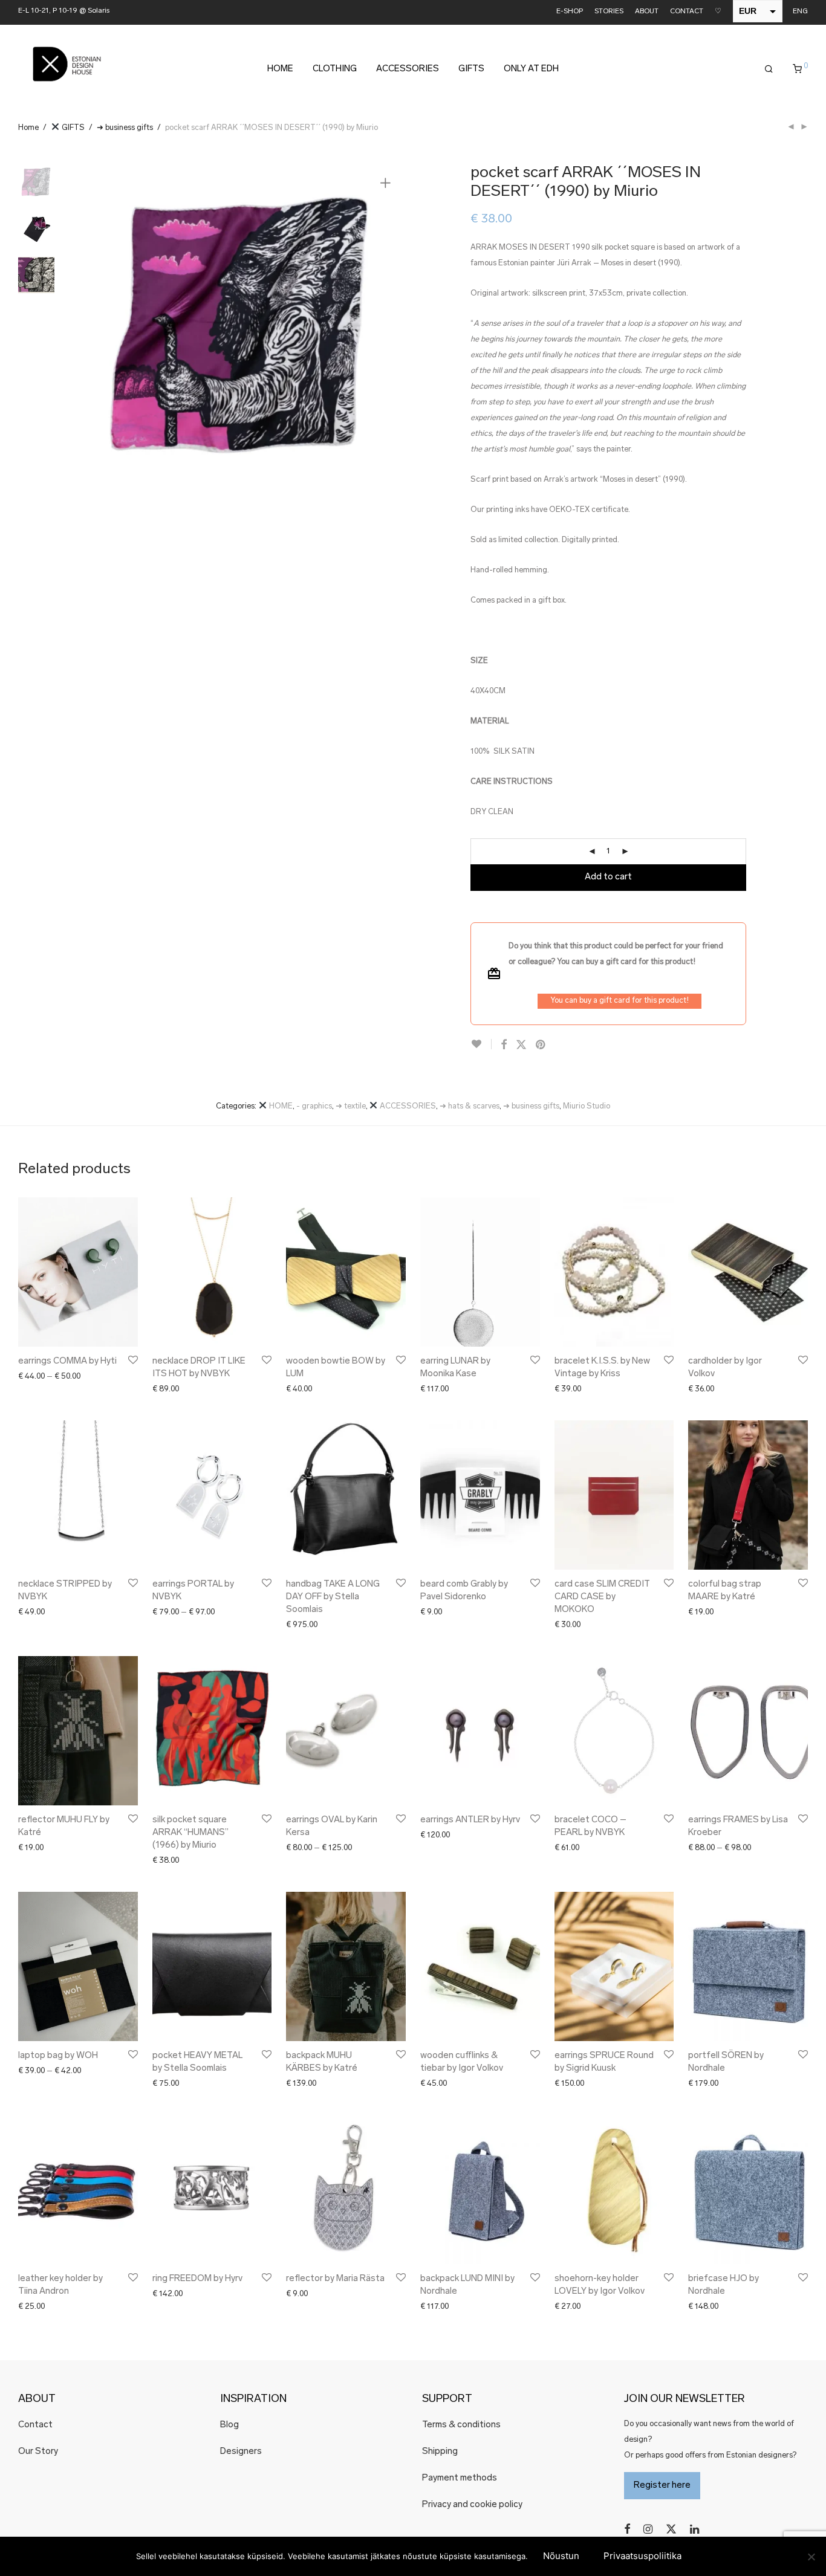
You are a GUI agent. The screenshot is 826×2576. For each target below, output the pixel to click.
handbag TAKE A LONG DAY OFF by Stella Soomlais (333, 1597)
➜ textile (351, 1106)
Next (388, 326)
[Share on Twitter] (521, 1046)
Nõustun (561, 2556)
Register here (662, 2486)
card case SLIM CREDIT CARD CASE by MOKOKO (602, 1597)
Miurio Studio (587, 1106)
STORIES (609, 12)
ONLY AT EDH (531, 69)
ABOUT (647, 12)
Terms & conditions (461, 2425)
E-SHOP (570, 12)
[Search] (769, 70)
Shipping (440, 2452)
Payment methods (460, 2478)
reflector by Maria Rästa (335, 2279)
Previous (96, 326)
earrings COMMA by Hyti (67, 1361)
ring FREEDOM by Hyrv (197, 2279)
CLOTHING (335, 69)
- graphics (314, 1106)
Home (28, 128)
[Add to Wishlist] (481, 1044)
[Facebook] (627, 2529)
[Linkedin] (695, 2529)
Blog (229, 2425)
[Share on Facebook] (504, 1046)
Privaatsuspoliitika (642, 2556)
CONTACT (687, 12)
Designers (241, 2452)
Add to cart (608, 877)
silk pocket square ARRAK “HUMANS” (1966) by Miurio (190, 1833)
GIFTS (471, 69)
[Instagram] (648, 2529)
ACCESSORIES (408, 69)
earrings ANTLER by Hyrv (470, 1820)
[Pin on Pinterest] (541, 1046)
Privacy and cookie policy (472, 2505)
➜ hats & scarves (470, 1106)
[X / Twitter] (671, 2529)
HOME (280, 69)
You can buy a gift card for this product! (619, 1001)
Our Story (38, 2452)
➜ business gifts (125, 128)
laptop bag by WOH (58, 2056)
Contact (35, 2425)
